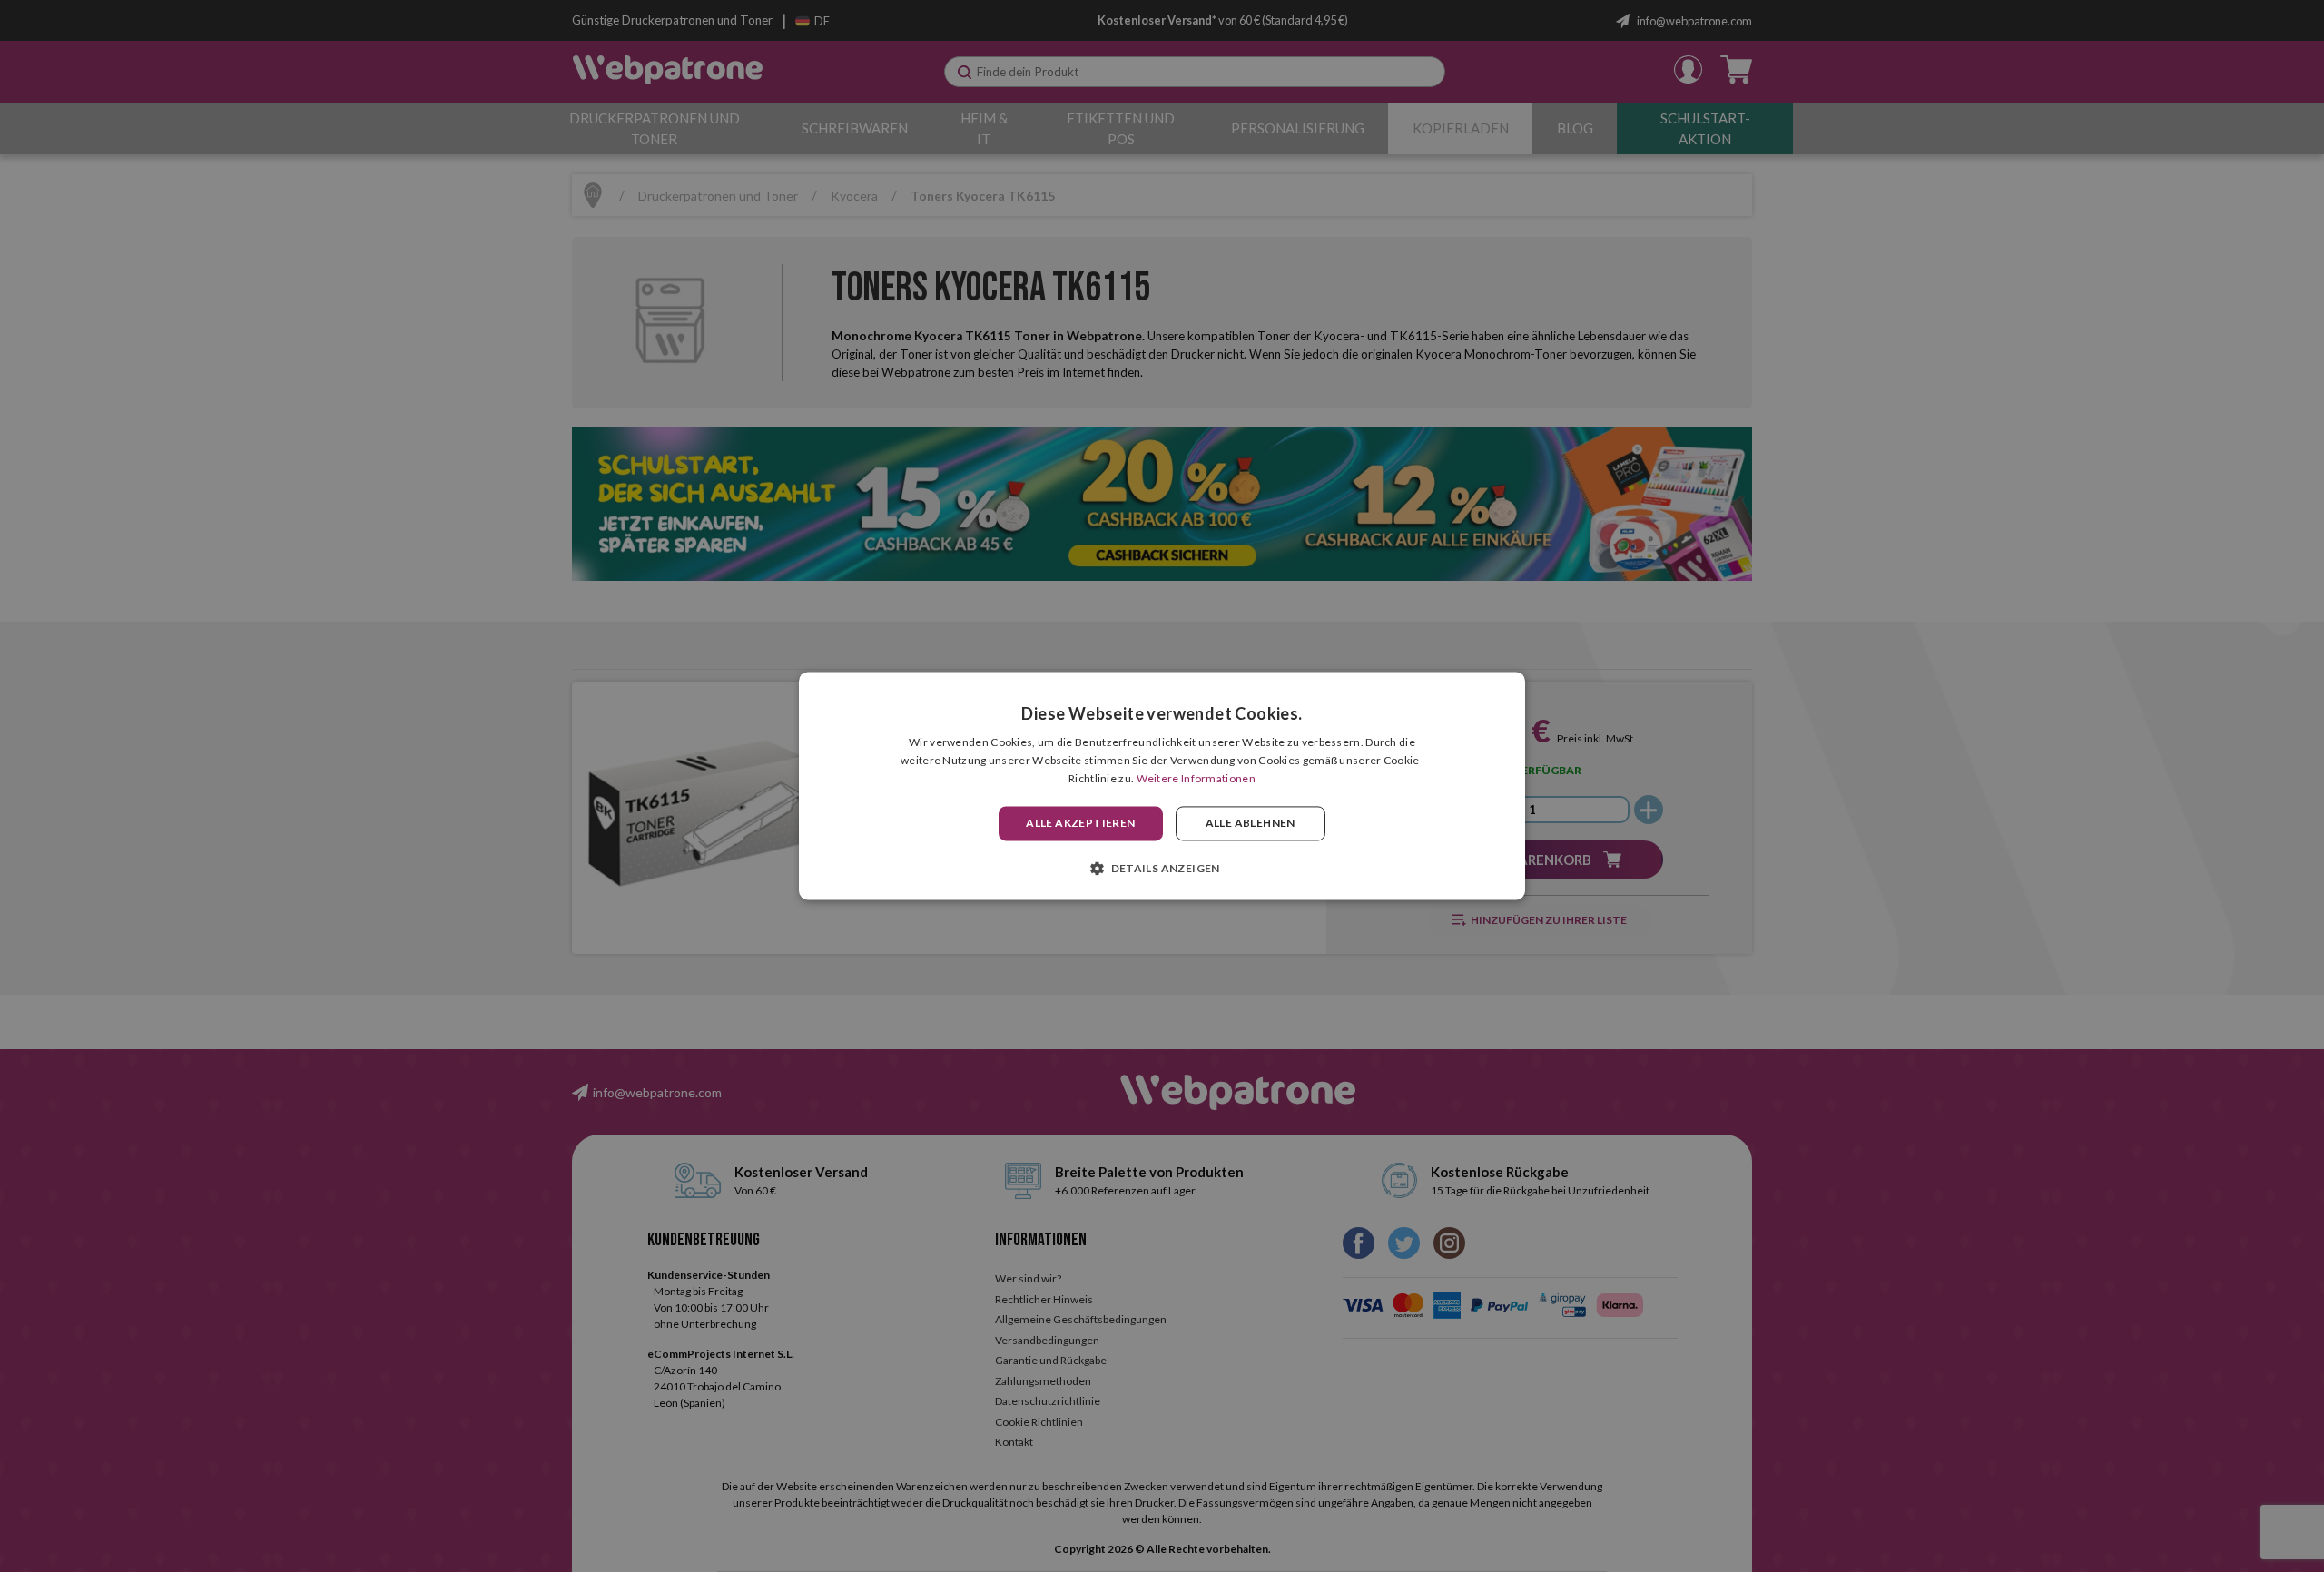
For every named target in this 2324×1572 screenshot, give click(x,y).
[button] (1162, 869)
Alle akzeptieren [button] (1080, 823)
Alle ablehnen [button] (1251, 823)
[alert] (1162, 786)
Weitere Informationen (1196, 778)
